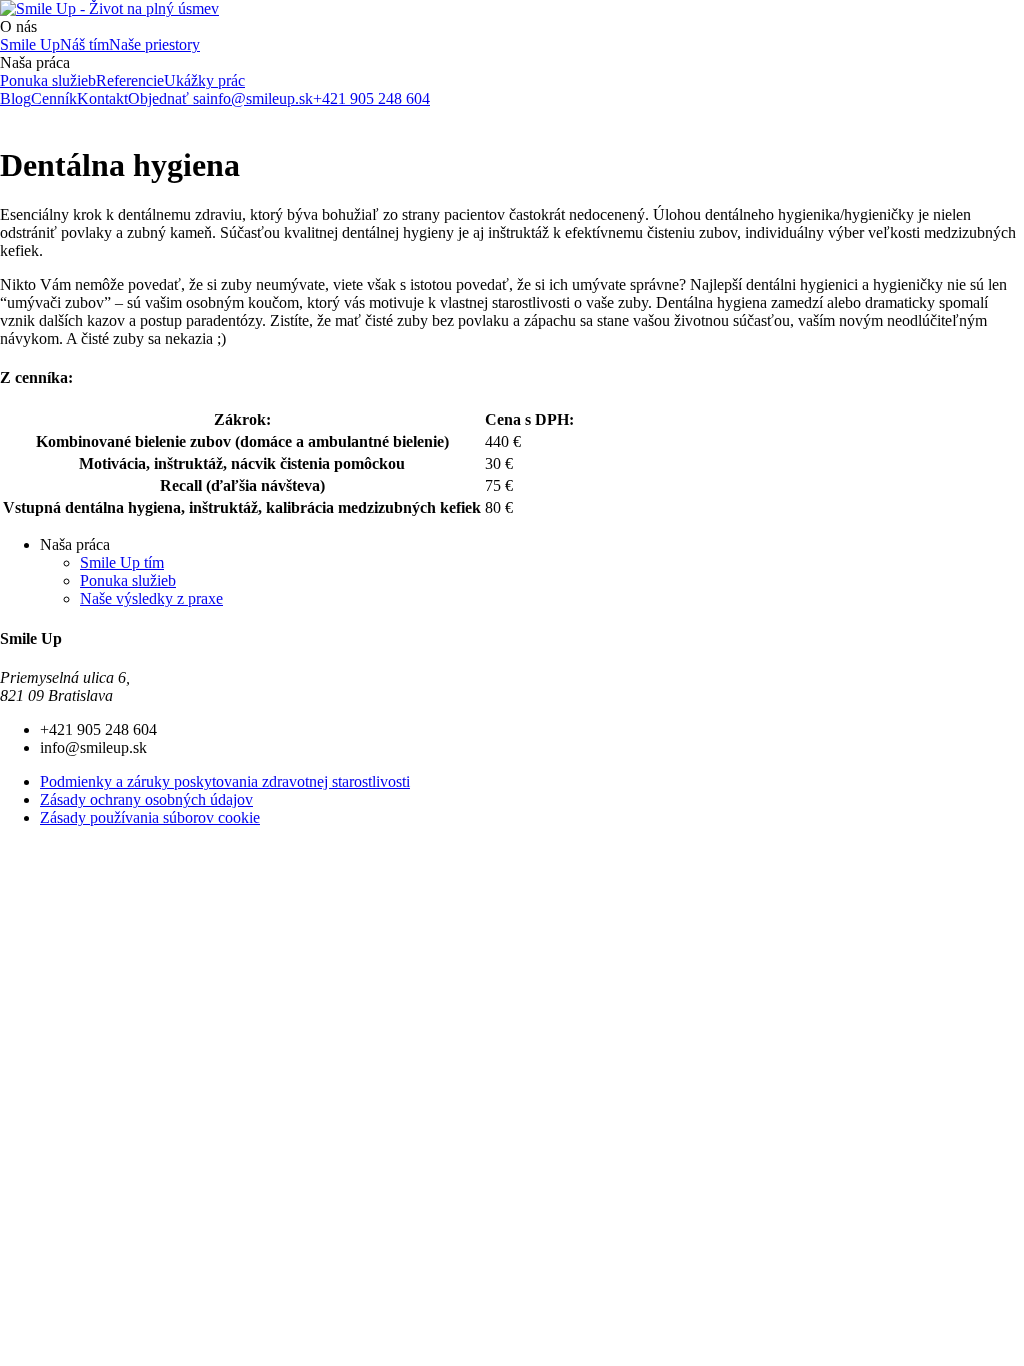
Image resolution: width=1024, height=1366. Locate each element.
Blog (15, 98)
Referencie (130, 80)
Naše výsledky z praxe (151, 598)
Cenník (54, 98)
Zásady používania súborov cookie (150, 817)
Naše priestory (154, 44)
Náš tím (84, 44)
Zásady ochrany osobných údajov (146, 799)
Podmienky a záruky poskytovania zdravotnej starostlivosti (225, 781)
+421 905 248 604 (371, 98)
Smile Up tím (122, 562)
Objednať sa (167, 98)
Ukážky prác (204, 80)
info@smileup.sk (259, 98)
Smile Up (30, 44)
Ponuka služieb (48, 80)
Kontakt (102, 98)
